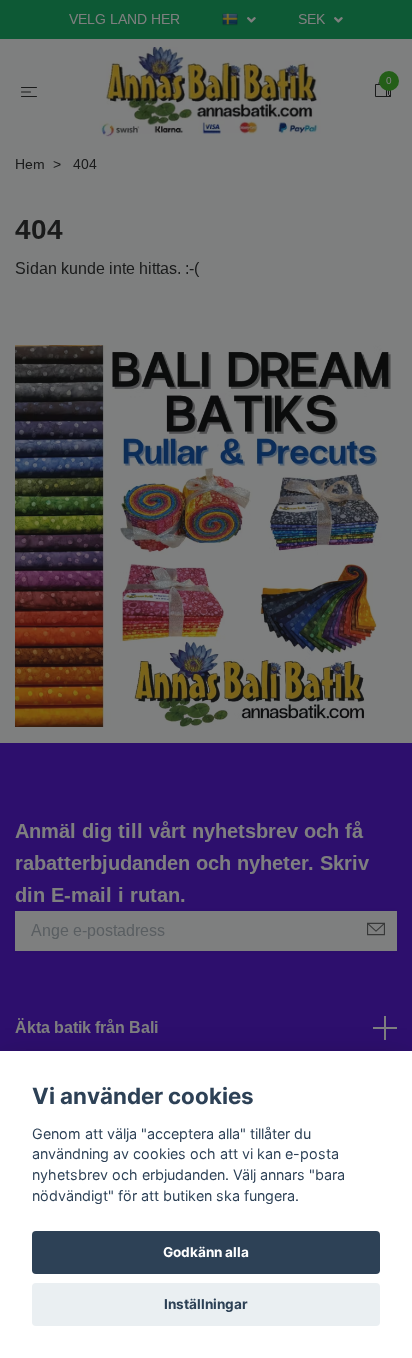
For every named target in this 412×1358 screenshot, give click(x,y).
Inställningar (206, 1304)
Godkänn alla (206, 1252)
